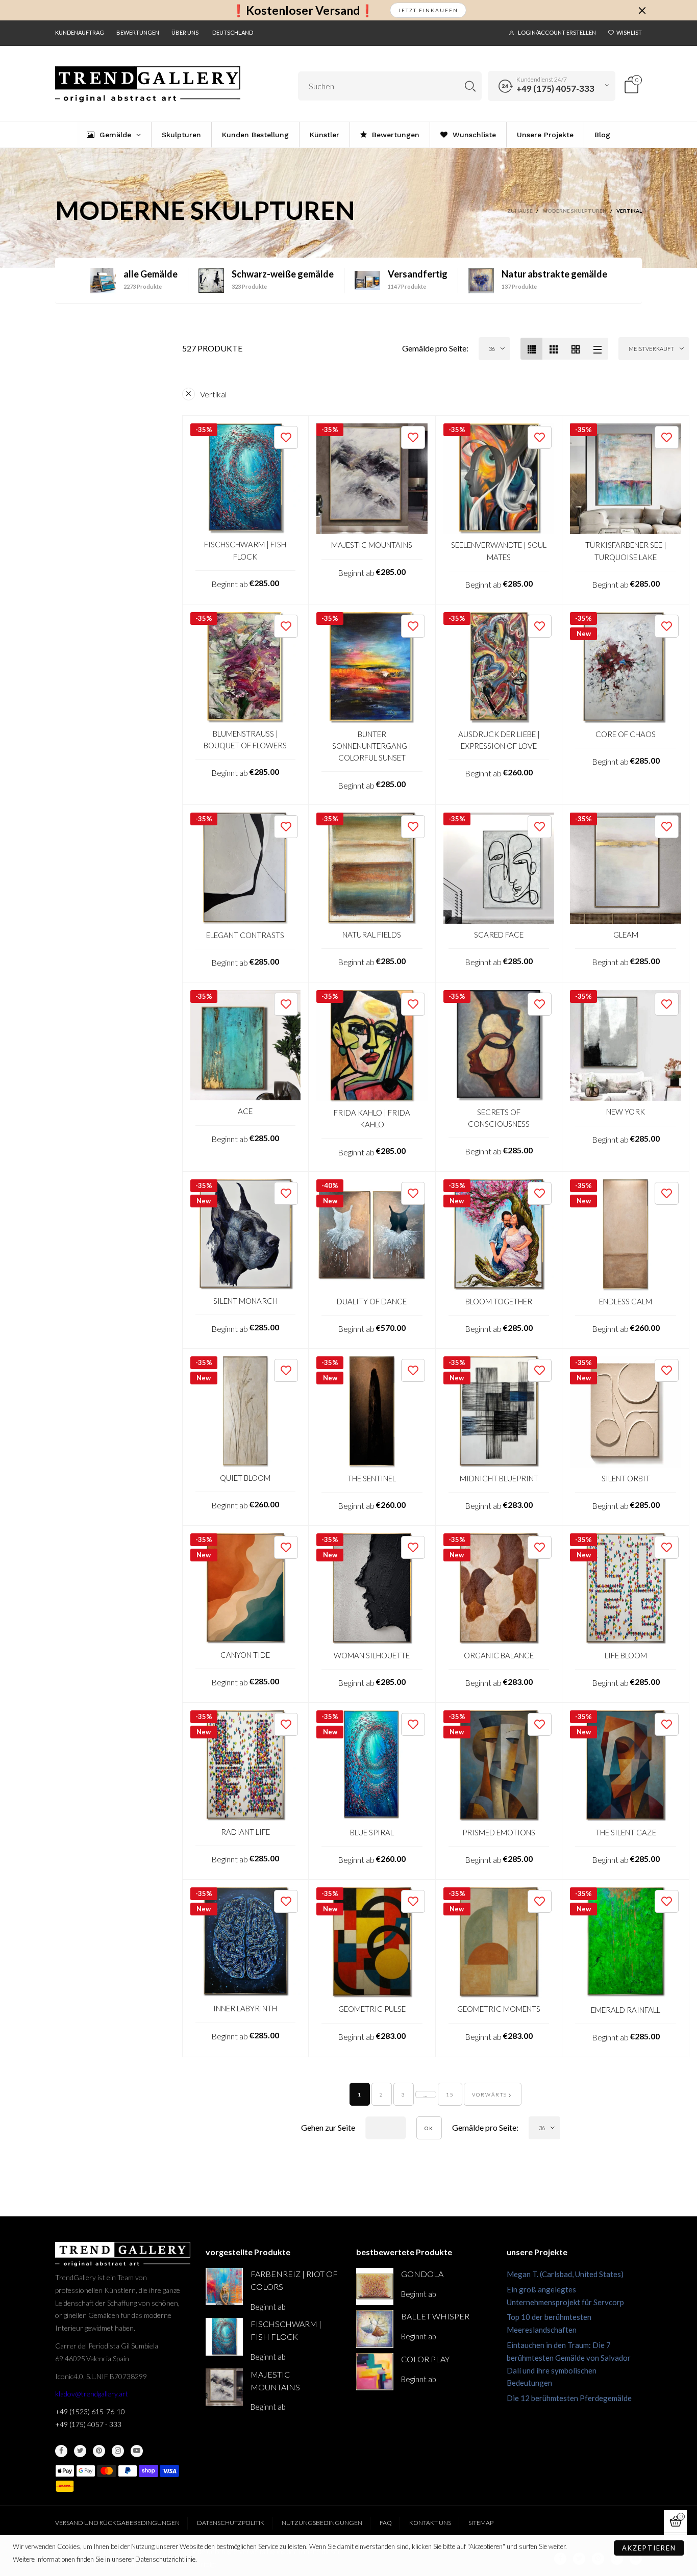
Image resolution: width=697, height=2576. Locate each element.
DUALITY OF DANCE (372, 1301)
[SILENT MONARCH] (246, 1235)
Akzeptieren (649, 2548)
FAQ (386, 2523)
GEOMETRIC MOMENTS (499, 2009)
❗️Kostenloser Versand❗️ (303, 10)
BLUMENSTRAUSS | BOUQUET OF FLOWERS (245, 739)
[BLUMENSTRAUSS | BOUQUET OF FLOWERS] (246, 667)
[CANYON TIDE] (246, 1589)
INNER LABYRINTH (245, 2008)
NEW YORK (626, 1112)
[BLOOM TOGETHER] (499, 1235)
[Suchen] (470, 86)
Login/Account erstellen (557, 32)
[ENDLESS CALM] (626, 1235)
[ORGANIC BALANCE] (499, 1589)
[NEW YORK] (626, 1046)
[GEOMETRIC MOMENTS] (499, 1943)
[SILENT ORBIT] (626, 1412)
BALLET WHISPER (435, 2316)
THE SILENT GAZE (626, 1832)
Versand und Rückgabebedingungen (117, 2523)
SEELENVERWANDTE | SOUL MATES (499, 551)
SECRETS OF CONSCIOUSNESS (499, 1118)
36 (492, 349)
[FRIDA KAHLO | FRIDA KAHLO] (372, 1046)
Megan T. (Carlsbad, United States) (565, 2274)
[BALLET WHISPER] (375, 2329)
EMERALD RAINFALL (626, 2010)
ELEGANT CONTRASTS (245, 935)
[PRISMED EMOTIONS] (499, 1766)
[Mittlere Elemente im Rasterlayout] (531, 349)
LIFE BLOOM (626, 1655)
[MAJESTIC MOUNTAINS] (372, 479)
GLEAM (626, 935)
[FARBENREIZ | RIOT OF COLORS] (224, 2287)
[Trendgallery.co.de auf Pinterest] (99, 2451)
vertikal (213, 394)
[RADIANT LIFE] (246, 1766)
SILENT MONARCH (245, 1301)
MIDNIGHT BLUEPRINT (499, 1478)
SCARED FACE (499, 935)
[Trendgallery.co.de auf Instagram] (118, 2451)
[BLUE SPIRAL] (372, 1766)
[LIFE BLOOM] (626, 1589)
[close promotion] (642, 10)
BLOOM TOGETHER (499, 1301)
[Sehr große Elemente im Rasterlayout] (575, 349)
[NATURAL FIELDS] (372, 868)
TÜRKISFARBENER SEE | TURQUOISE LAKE (626, 551)
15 (450, 2094)
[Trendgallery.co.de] (148, 84)
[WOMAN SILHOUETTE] (372, 1589)
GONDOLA (422, 2274)
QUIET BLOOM (245, 1478)
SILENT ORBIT (626, 1478)
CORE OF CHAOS (626, 734)
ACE (245, 1111)
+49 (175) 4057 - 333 (88, 2424)
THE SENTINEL (372, 1478)
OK (429, 2128)
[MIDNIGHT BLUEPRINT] (499, 1412)
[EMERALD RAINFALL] (626, 1943)
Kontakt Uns (430, 2523)
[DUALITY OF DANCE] (372, 1235)
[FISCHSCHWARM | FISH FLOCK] (246, 479)
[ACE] (246, 1045)
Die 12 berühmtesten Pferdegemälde (569, 2398)
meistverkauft (651, 349)
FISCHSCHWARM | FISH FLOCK (245, 550)
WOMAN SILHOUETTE (372, 1655)
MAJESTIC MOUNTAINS (372, 545)
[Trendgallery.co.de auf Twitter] (80, 2451)
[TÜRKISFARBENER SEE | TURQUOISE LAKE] (626, 479)
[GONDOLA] (375, 2287)
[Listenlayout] (597, 349)
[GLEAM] (626, 868)
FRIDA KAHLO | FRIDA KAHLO (372, 1118)
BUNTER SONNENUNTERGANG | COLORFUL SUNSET (372, 746)
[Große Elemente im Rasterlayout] (553, 349)
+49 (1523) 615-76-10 (90, 2411)
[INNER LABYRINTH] (246, 1943)
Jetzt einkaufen (428, 10)
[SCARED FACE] (499, 868)
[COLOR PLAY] (375, 2372)
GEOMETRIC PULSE (372, 2009)
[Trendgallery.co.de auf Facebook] (61, 2451)
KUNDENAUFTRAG (80, 32)
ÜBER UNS (185, 32)
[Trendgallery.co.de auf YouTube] (137, 2451)
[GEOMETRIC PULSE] (372, 1943)
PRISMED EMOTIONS (499, 1832)
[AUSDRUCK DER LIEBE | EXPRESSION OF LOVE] (499, 668)
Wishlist (629, 32)
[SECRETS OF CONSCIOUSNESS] (499, 1046)
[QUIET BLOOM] (246, 1412)
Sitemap (481, 2523)
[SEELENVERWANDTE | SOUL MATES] (499, 479)
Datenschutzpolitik (231, 2523)
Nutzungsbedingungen (322, 2523)
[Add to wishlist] (286, 437)
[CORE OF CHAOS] (626, 668)
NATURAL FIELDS (372, 935)
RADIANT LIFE (245, 1832)
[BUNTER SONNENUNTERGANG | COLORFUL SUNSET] (372, 668)
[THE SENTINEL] (372, 1412)
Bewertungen (138, 32)
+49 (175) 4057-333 (555, 89)
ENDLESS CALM (626, 1301)
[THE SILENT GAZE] (626, 1766)
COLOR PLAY (425, 2359)
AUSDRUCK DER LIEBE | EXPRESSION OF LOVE (499, 740)
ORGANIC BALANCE (499, 1655)
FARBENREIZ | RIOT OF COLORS (294, 2280)
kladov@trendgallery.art (92, 2394)
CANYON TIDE (245, 1655)
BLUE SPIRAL (372, 1832)
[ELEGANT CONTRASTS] (246, 868)
